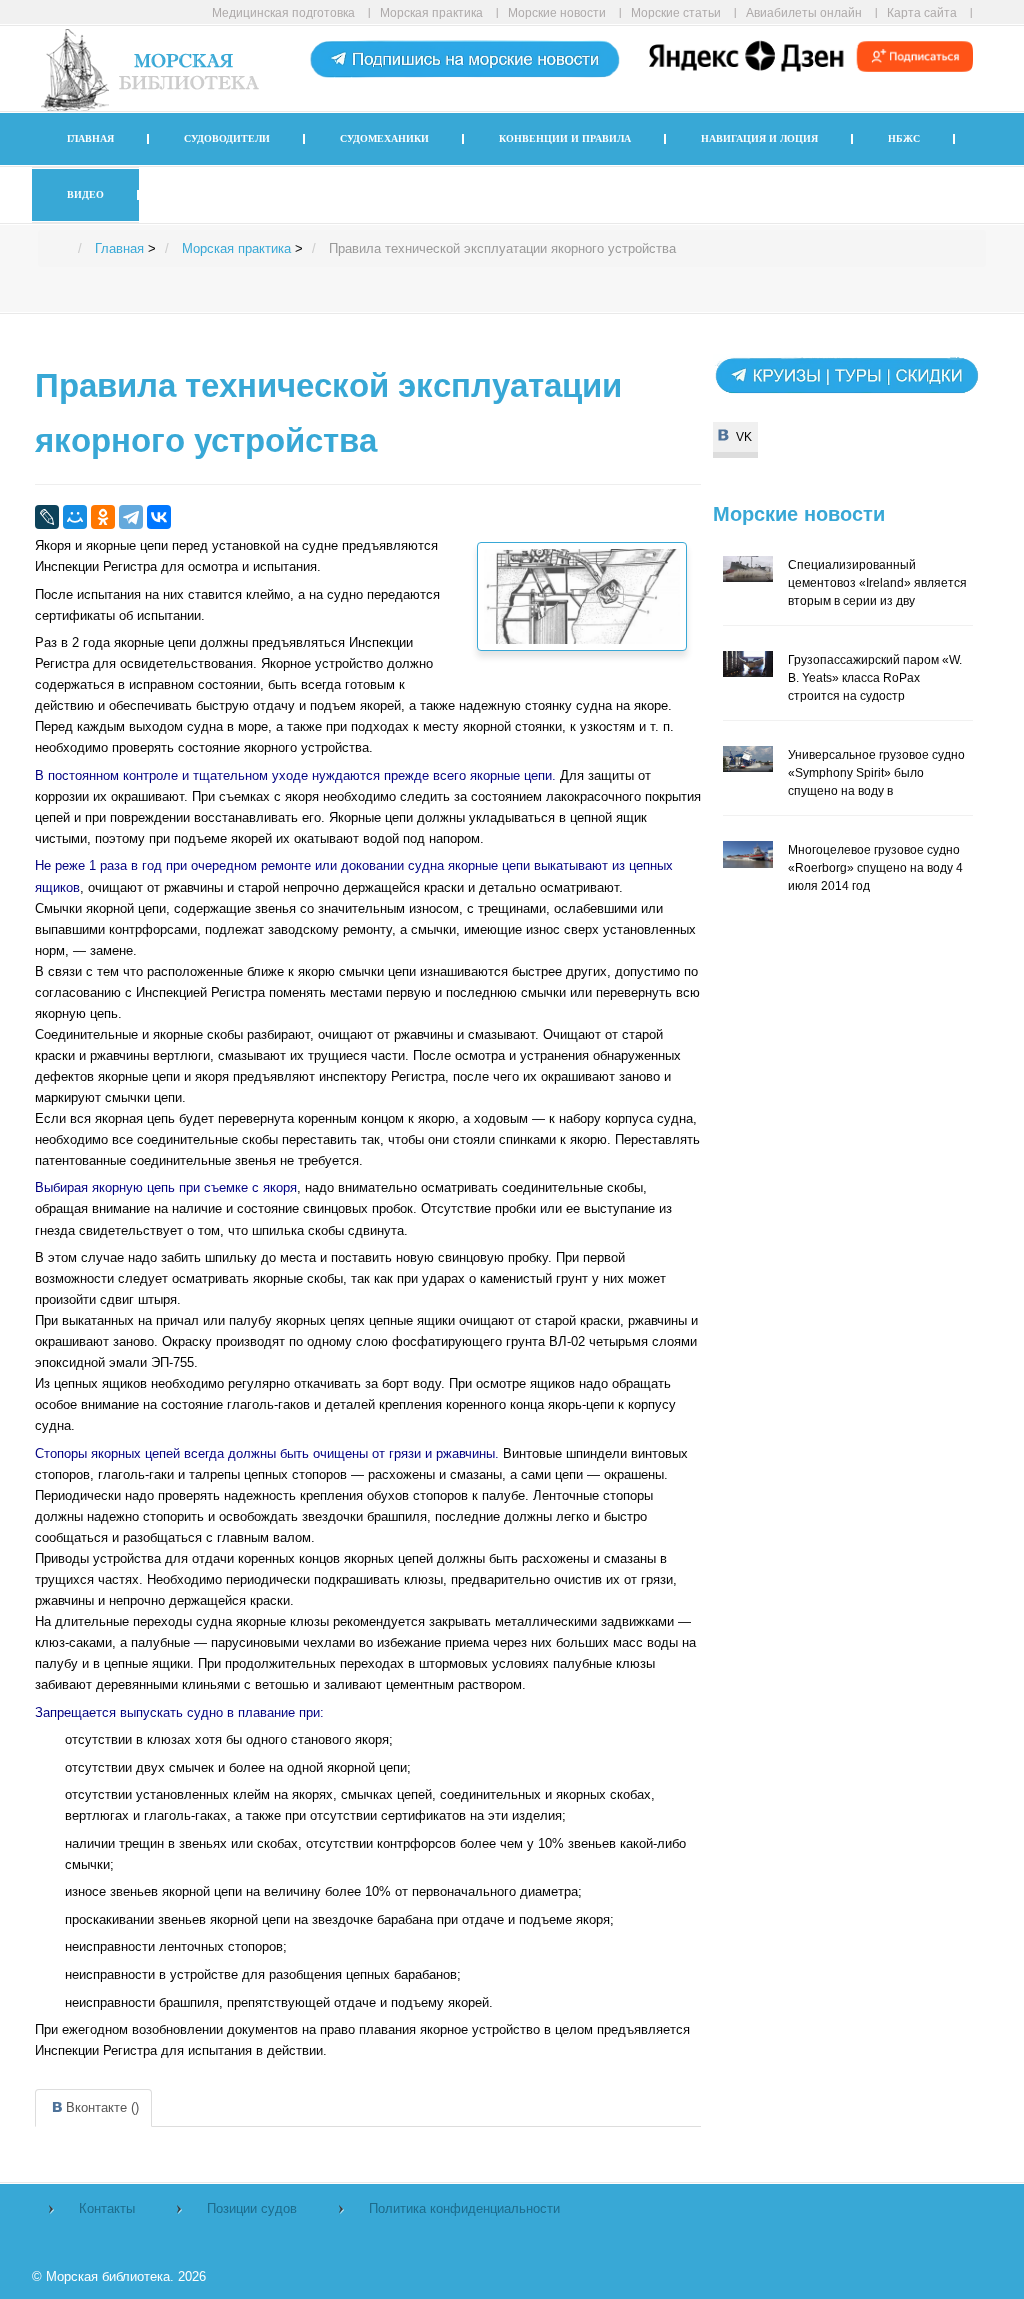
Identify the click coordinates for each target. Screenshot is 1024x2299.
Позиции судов (252, 2208)
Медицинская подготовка (283, 12)
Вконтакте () (102, 2107)
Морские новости (557, 12)
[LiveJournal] (47, 517)
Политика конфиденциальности (464, 2208)
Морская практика (431, 12)
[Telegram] (131, 517)
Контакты (107, 2208)
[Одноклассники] (103, 517)
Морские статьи (676, 12)
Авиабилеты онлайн (804, 12)
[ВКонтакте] (159, 517)
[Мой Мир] (75, 517)
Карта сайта (922, 12)
